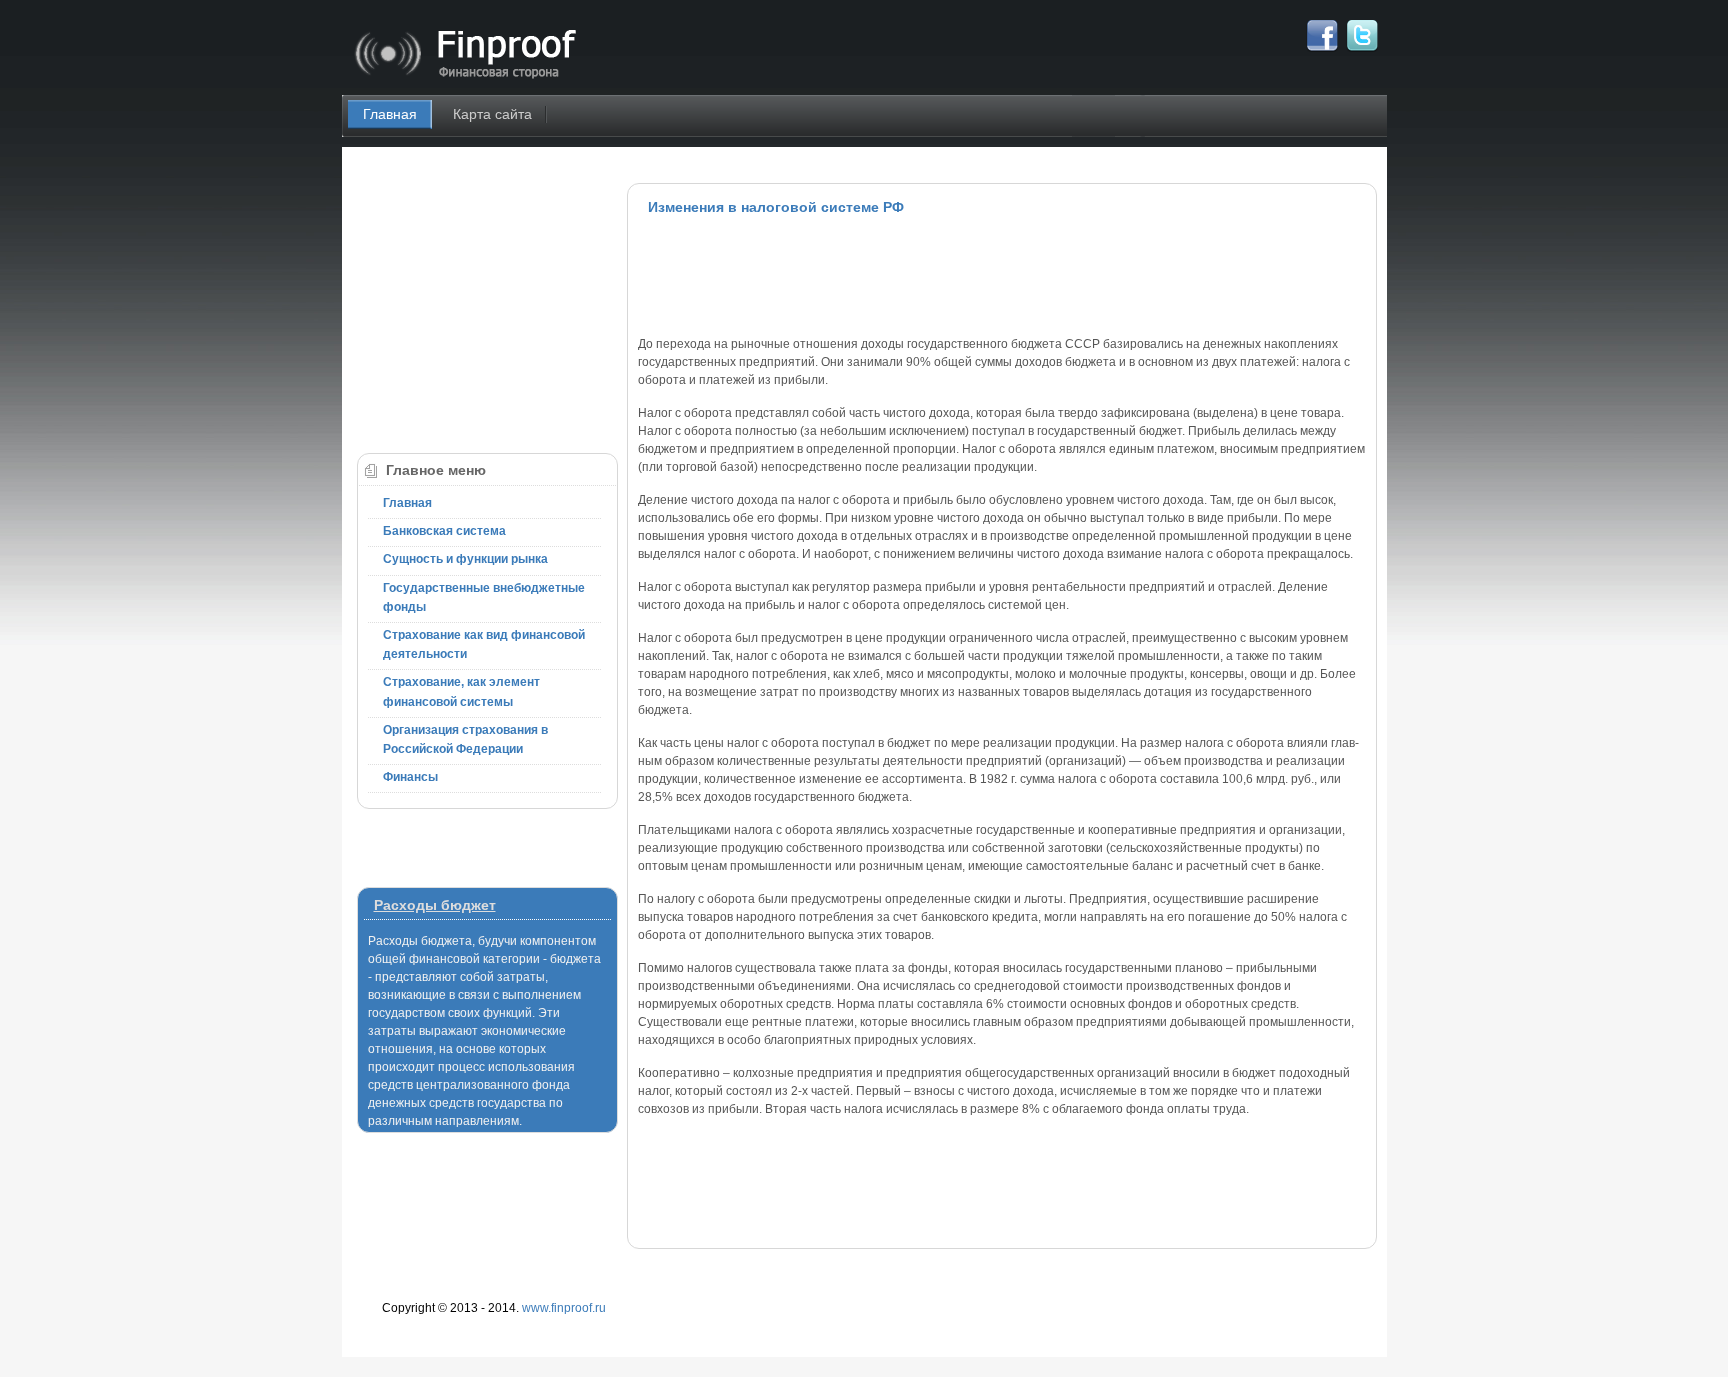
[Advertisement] (1002, 275)
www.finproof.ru (564, 1308)
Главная (390, 114)
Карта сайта (492, 114)
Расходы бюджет (435, 905)
